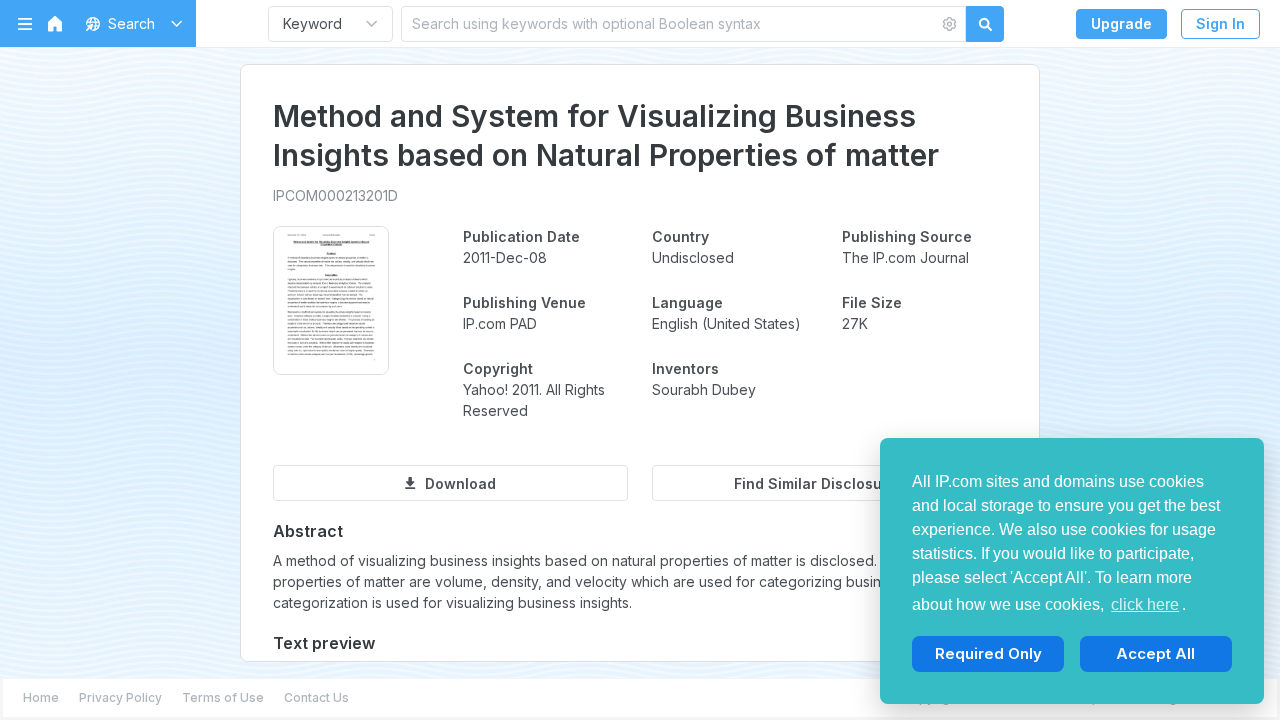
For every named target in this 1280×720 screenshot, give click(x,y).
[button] (130, 23)
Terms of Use (223, 697)
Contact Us (316, 697)
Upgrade (1121, 23)
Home (41, 697)
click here (1145, 604)
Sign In (1220, 23)
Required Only (988, 653)
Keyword (312, 23)
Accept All (1155, 653)
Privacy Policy (120, 697)
